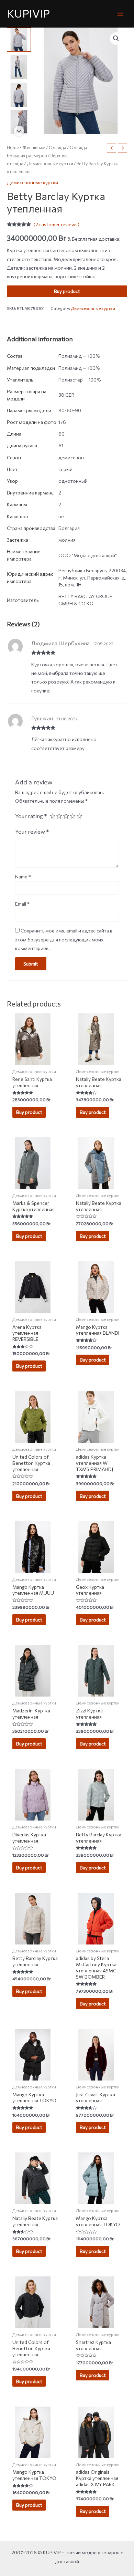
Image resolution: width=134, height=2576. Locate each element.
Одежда (58, 147)
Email (22, 904)
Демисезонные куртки (50, 164)
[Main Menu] (120, 14)
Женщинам (34, 147)
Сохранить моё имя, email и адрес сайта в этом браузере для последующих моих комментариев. (64, 939)
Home (13, 147)
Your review (32, 831)
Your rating (31, 816)
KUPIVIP (28, 13)
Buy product (67, 291)
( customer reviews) (57, 224)
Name (23, 877)
